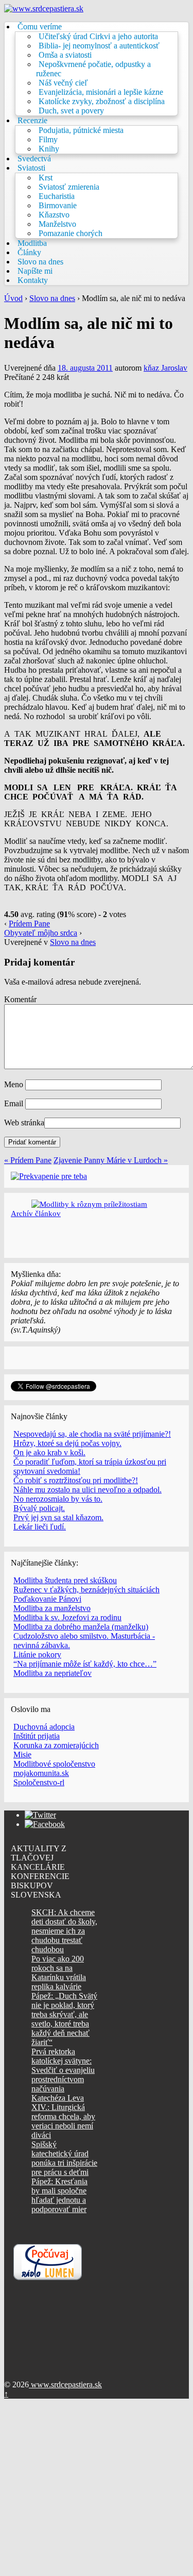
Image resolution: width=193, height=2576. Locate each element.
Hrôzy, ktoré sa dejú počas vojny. (67, 1443)
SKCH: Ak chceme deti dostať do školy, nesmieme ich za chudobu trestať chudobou (64, 1931)
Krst (46, 178)
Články (29, 252)
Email (14, 1103)
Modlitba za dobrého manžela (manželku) (81, 1627)
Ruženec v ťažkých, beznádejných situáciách (86, 1590)
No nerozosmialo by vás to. (58, 1499)
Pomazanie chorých (71, 233)
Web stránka (24, 1123)
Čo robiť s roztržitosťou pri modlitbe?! (76, 1480)
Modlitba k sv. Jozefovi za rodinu (67, 1617)
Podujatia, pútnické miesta (81, 130)
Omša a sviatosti (65, 55)
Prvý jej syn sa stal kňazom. (58, 1517)
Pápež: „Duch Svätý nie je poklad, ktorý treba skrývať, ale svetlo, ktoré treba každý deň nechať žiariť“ (64, 2019)
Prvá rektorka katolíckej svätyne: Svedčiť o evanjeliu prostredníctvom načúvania (63, 2070)
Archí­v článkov (36, 1213)
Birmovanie (58, 205)
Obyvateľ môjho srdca (41, 933)
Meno (14, 1084)
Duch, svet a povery (71, 111)
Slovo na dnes (40, 262)
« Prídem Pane (28, 1160)
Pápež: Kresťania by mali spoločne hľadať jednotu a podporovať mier (59, 2195)
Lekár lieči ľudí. (40, 1527)
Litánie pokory (37, 1655)
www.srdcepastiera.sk (65, 2384)
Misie (22, 1755)
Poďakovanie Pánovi (47, 1599)
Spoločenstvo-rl (39, 1782)
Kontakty (33, 280)
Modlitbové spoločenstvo (54, 1764)
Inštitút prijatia (37, 1736)
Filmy (48, 139)
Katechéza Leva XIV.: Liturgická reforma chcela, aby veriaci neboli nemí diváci (63, 2116)
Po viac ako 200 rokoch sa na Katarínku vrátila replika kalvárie (59, 1973)
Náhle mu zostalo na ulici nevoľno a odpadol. (87, 1490)
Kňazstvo (54, 215)
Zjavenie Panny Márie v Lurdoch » (111, 1160)
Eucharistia (57, 196)
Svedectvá (34, 159)
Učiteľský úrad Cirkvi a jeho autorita (98, 36)
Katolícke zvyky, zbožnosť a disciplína (102, 101)
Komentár (20, 999)
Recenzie (32, 120)
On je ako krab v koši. (49, 1452)
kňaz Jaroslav (165, 368)
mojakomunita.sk (41, 1773)
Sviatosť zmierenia (69, 187)
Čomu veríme (40, 27)
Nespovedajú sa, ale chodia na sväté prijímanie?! (92, 1434)
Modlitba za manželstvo (52, 1608)
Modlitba (32, 243)
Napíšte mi (35, 271)
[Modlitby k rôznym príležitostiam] (89, 1204)
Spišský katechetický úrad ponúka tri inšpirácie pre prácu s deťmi (64, 2158)
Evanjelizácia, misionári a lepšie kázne (101, 92)
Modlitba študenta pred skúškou (65, 1580)
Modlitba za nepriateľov (52, 1673)
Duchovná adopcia (44, 1727)
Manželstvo (57, 224)
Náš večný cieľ (63, 83)
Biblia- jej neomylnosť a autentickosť (99, 46)
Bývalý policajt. (39, 1508)
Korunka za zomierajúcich (56, 1745)
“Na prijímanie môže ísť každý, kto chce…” (85, 1664)
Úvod (13, 298)
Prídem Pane (29, 924)
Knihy (49, 149)
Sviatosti (31, 168)
